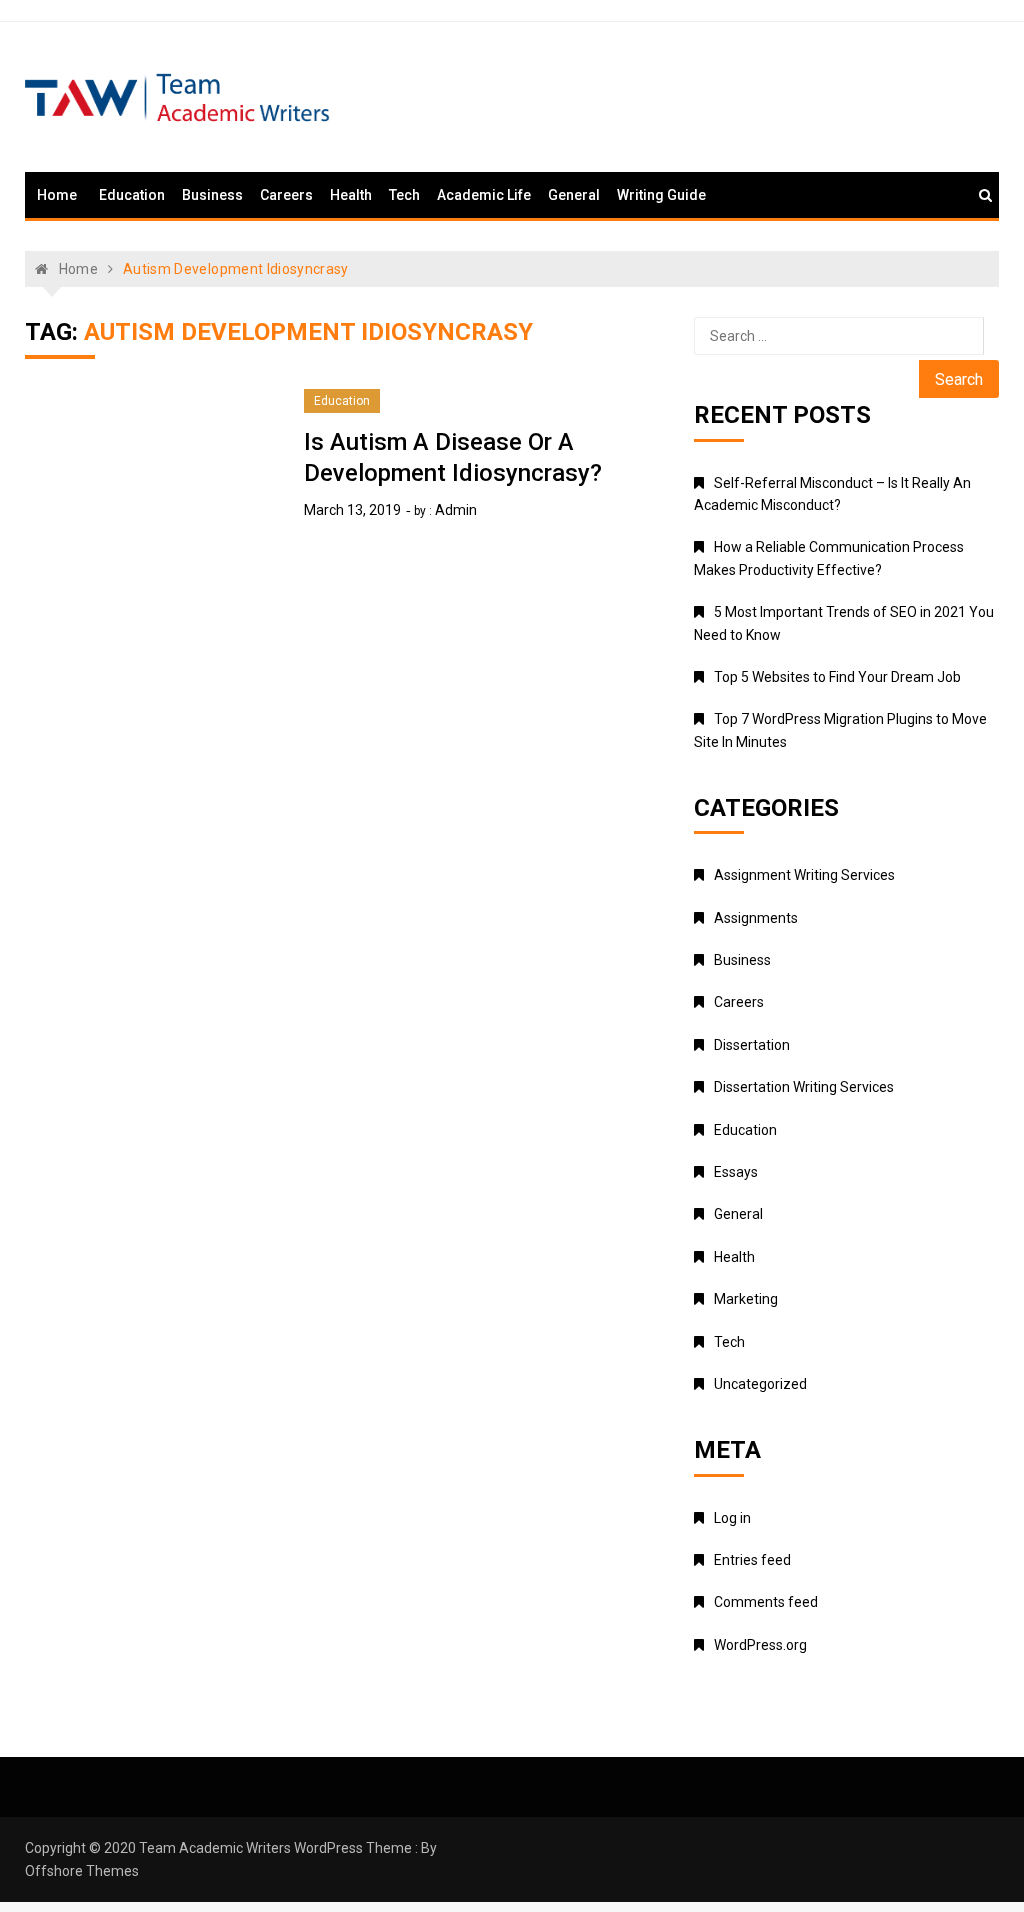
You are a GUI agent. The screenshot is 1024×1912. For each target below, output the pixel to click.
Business (212, 195)
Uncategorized (760, 1384)
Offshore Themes (82, 1871)
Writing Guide (661, 195)
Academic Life (484, 195)
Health (351, 195)
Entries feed (752, 1560)
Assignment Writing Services (804, 875)
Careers (286, 195)
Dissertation (752, 1045)
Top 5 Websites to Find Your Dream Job (837, 677)
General (574, 195)
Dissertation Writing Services (804, 1087)
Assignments (756, 918)
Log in (732, 1518)
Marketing (746, 1299)
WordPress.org (760, 1645)
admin (456, 510)
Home (57, 195)
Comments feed (766, 1602)
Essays (736, 1172)
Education (132, 195)
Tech (404, 195)
